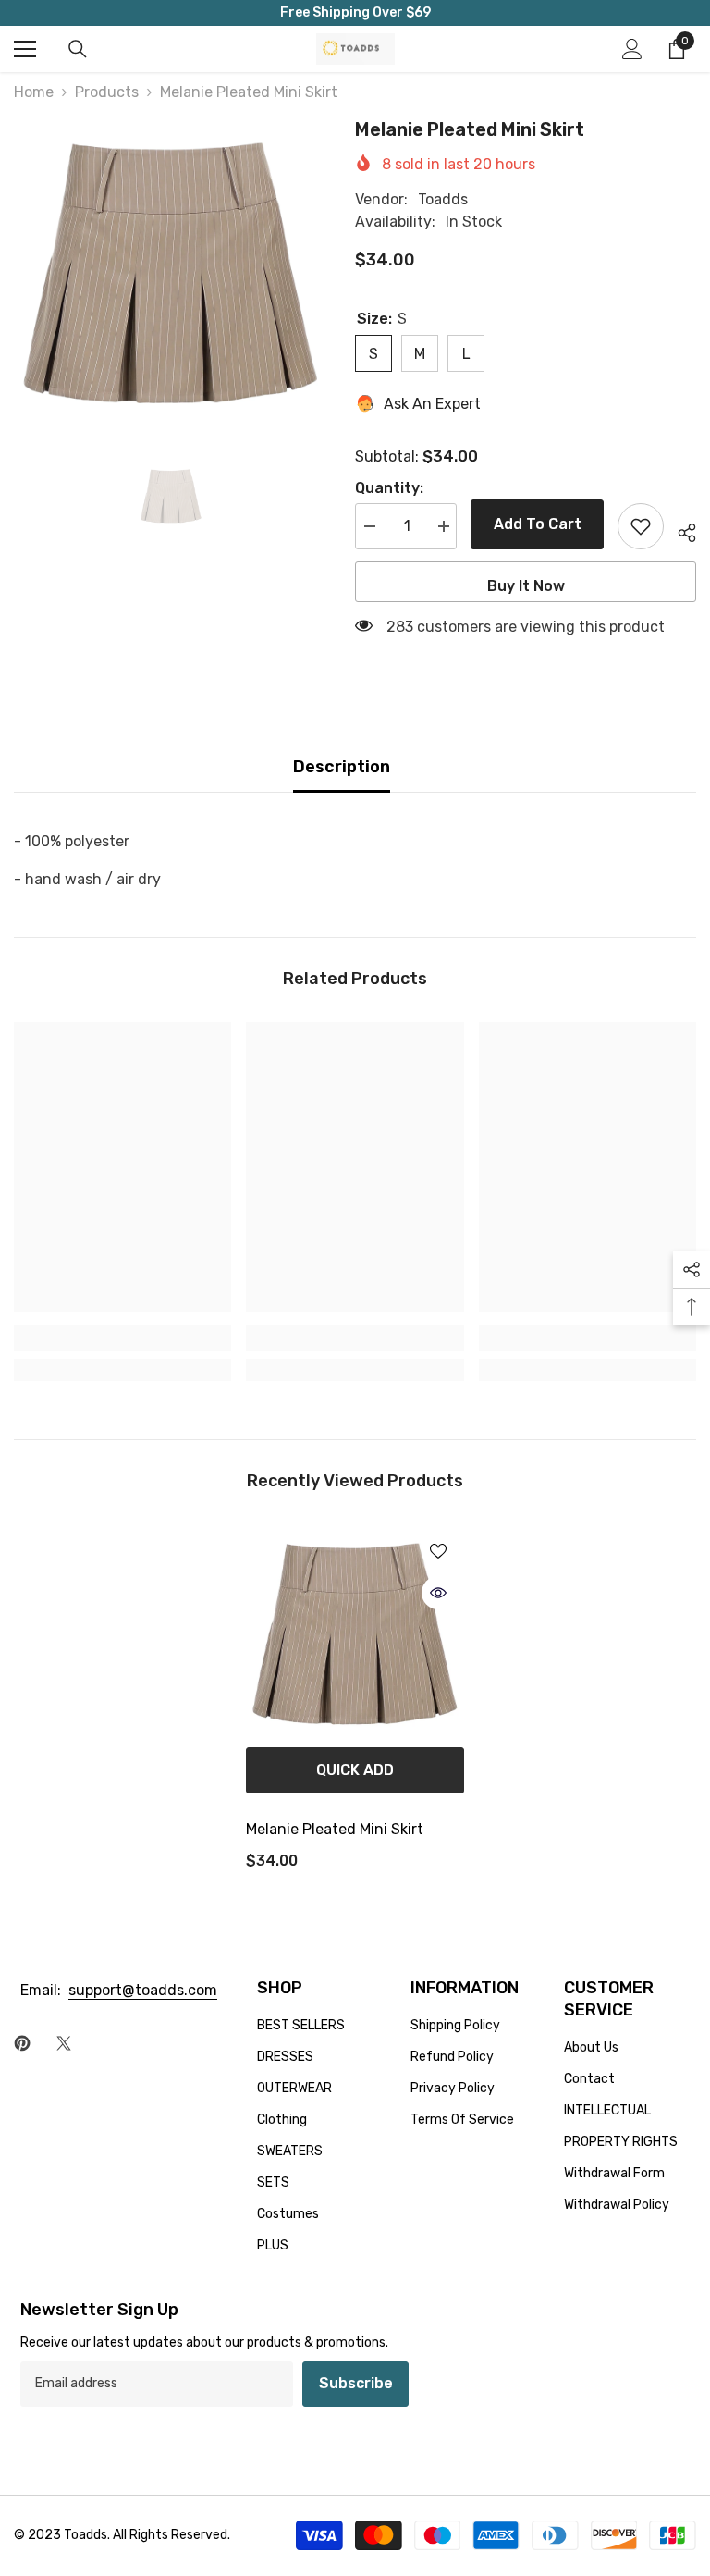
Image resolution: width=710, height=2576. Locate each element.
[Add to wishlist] (641, 526)
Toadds (443, 199)
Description (342, 767)
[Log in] (632, 49)
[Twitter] (64, 2043)
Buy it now (526, 586)
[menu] (25, 49)
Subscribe (356, 2383)
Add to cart (533, 524)
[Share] (680, 530)
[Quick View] (438, 1593)
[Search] (78, 49)
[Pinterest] (22, 2043)
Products (107, 92)
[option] (171, 272)
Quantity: (389, 488)
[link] (122, 1338)
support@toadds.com (143, 1990)
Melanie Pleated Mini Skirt (335, 1829)
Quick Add (355, 1770)
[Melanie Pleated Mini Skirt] (355, 1633)
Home (34, 92)
